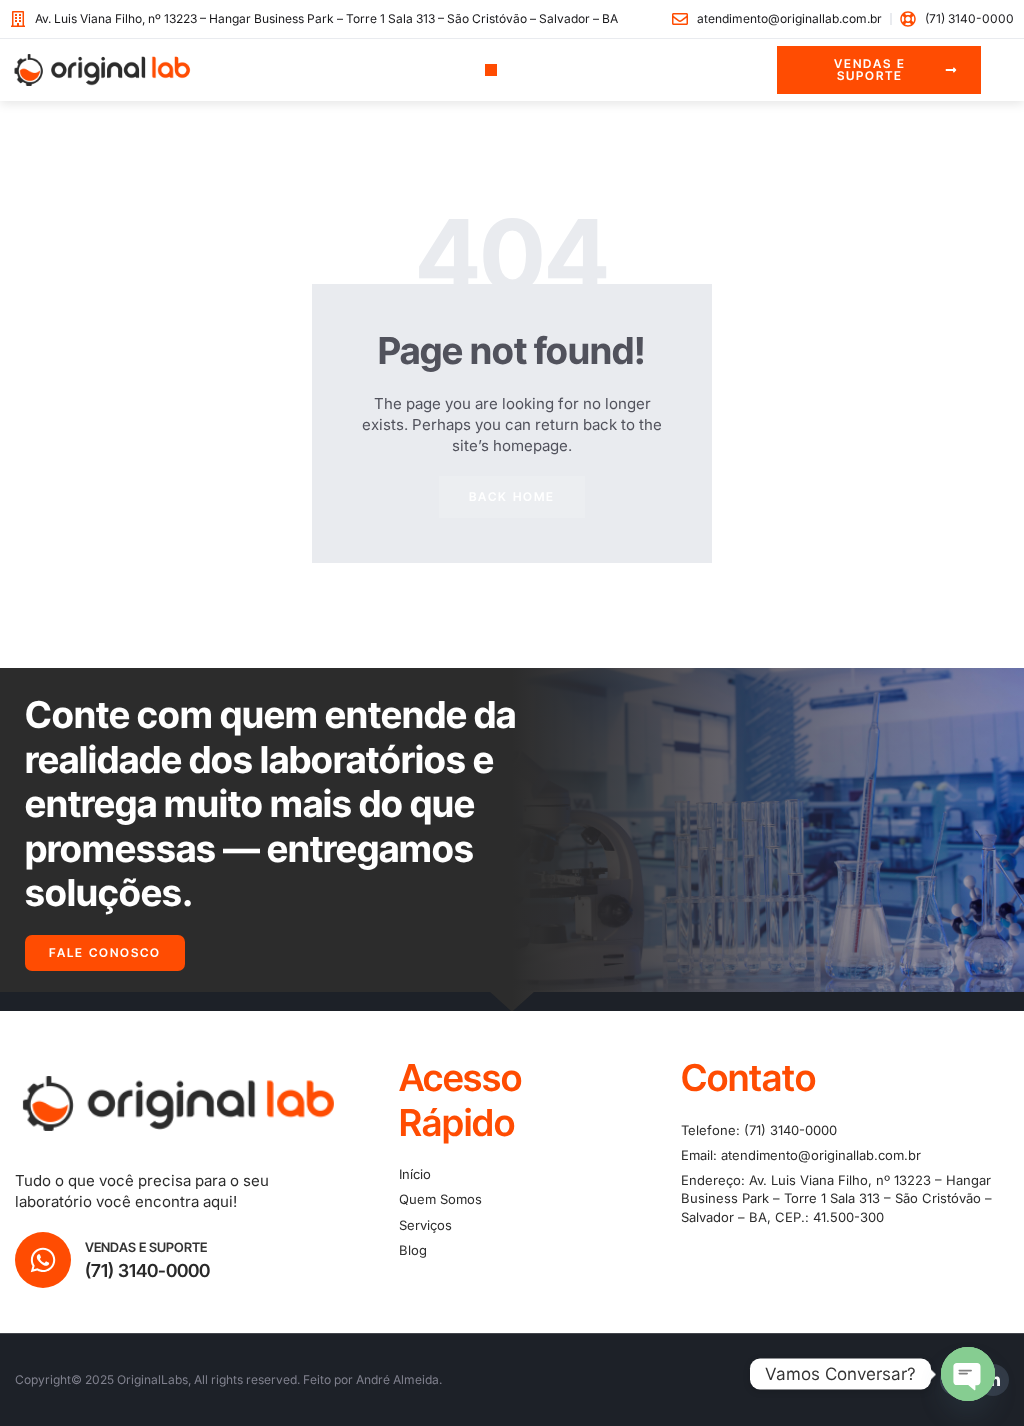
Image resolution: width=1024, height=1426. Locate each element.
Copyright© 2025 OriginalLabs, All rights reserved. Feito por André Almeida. (228, 1379)
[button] (491, 70)
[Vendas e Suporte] (43, 1260)
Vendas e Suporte (146, 1247)
